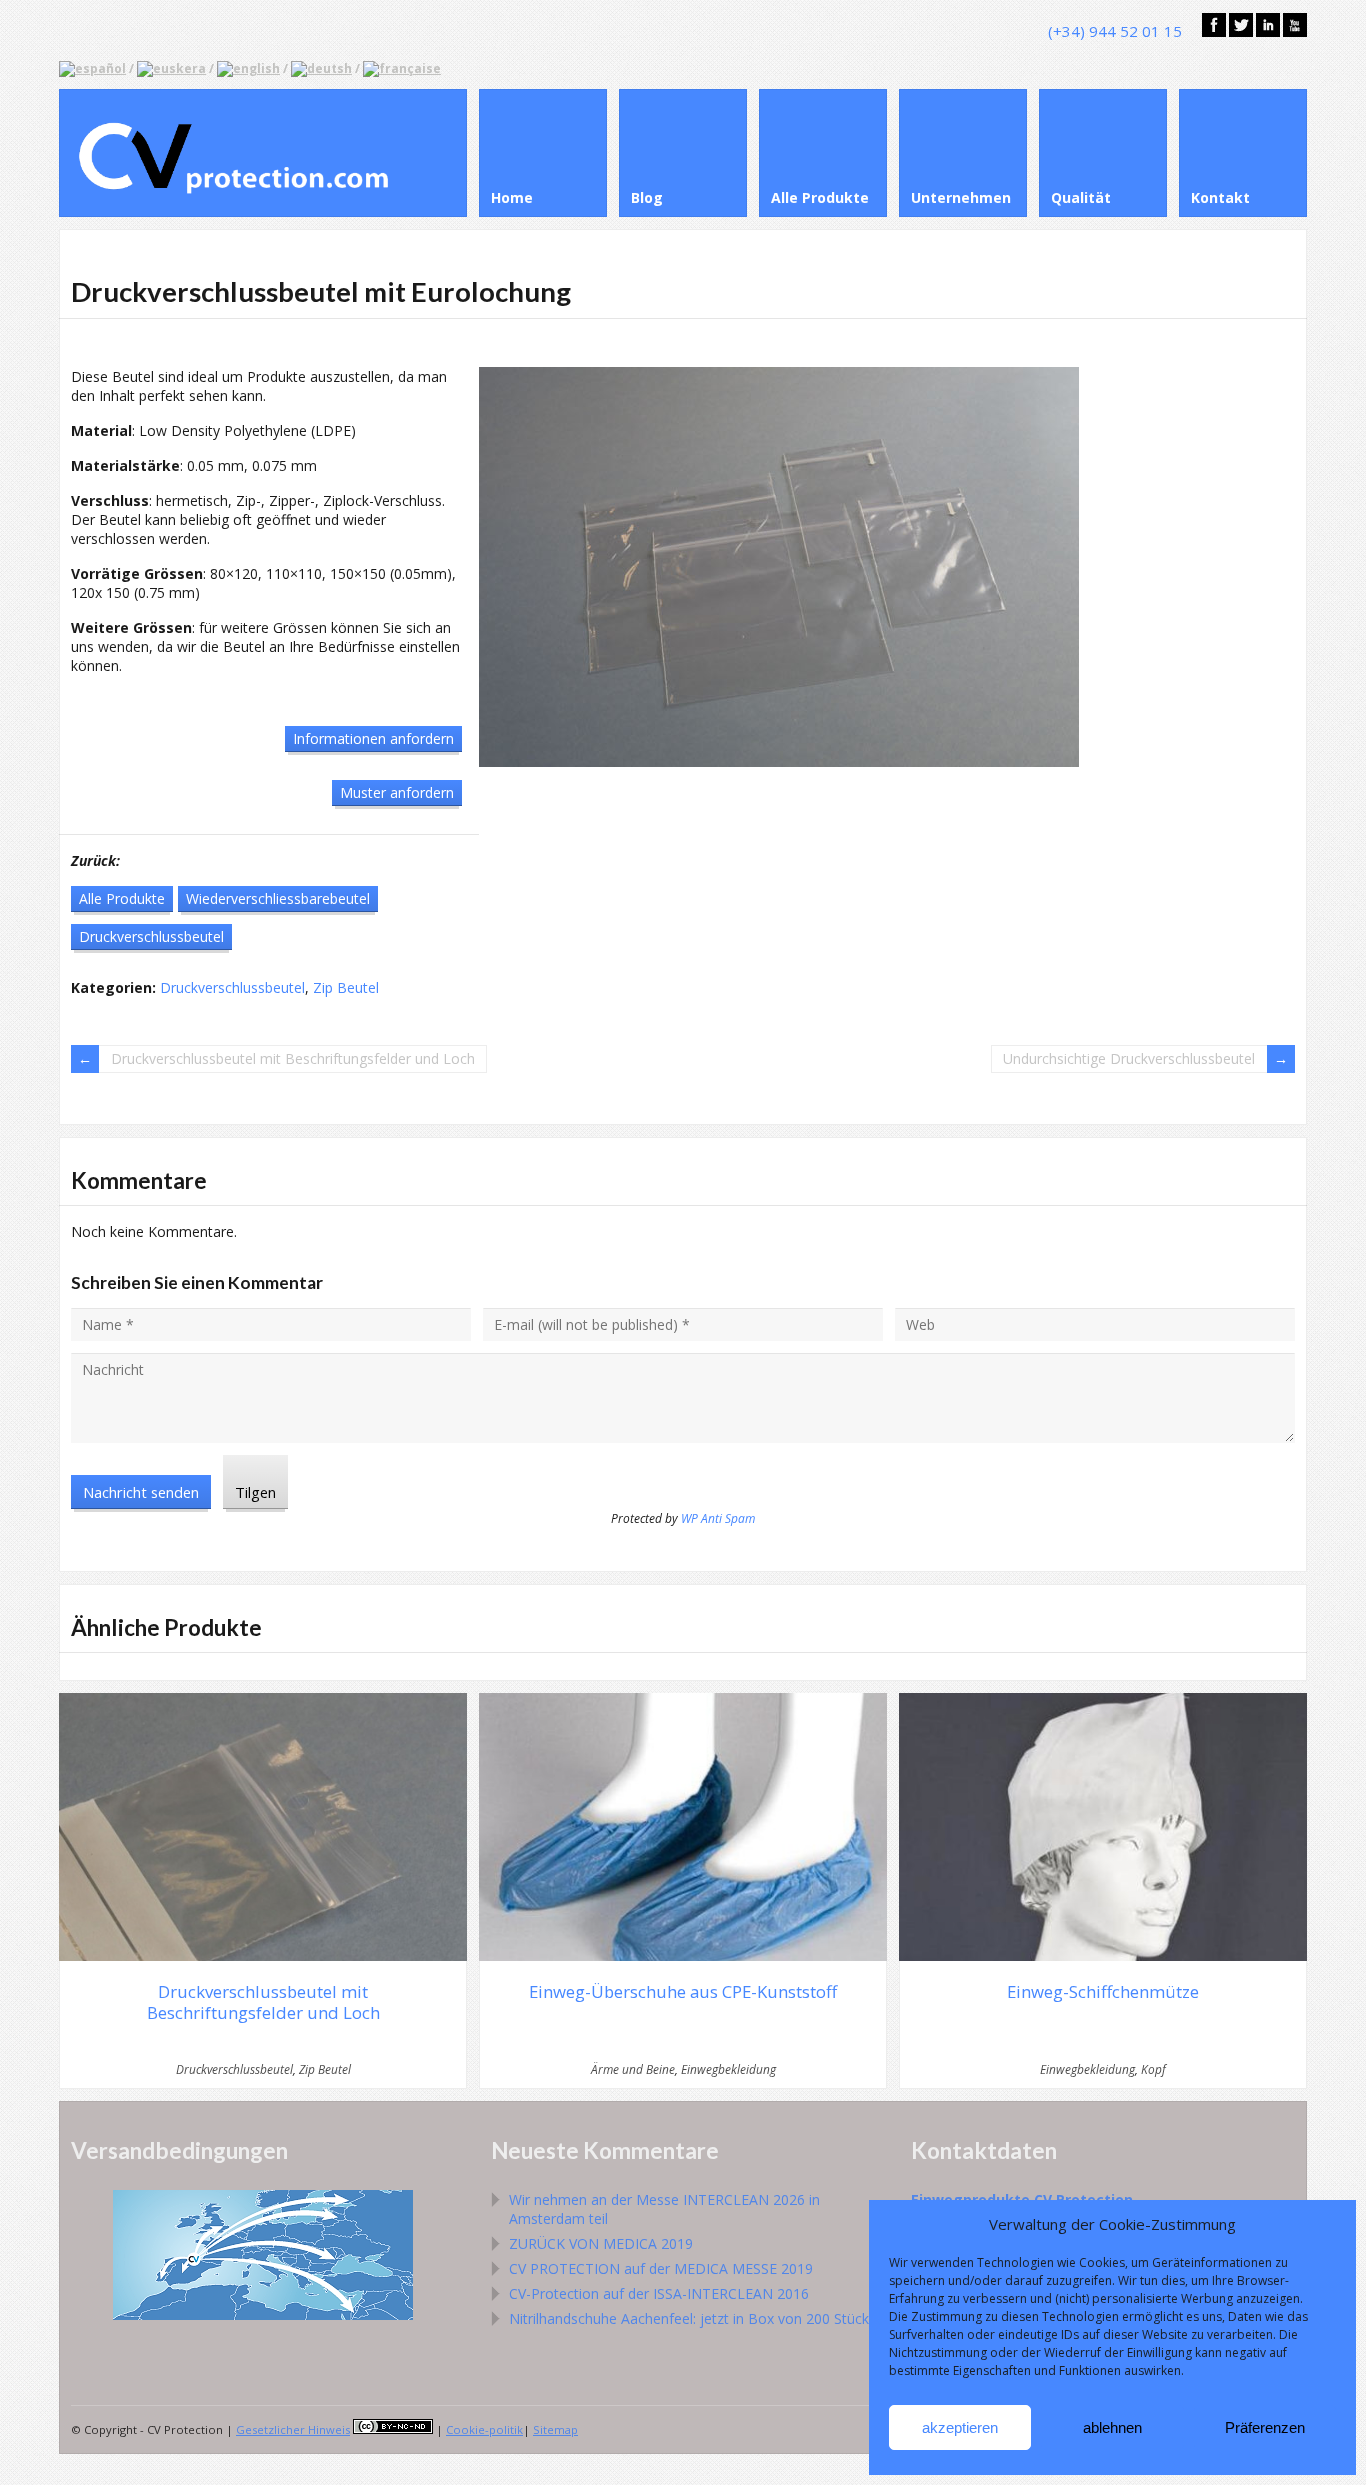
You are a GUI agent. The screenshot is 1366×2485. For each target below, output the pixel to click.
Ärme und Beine (633, 2069)
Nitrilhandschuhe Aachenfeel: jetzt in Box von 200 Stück (689, 2318)
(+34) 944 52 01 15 (1115, 31)
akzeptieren (960, 2427)
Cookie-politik (484, 2429)
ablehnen (1112, 2427)
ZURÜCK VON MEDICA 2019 (601, 2243)
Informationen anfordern (373, 738)
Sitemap (555, 2429)
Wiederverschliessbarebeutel (278, 898)
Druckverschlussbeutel (151, 936)
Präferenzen (1265, 2427)
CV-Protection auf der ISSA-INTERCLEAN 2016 (659, 2293)
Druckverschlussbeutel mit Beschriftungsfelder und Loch (293, 1058)
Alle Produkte (122, 898)
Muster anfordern (397, 792)
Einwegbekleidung (728, 2069)
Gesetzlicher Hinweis (293, 2429)
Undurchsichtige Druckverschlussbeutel (1129, 1058)
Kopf (1153, 2069)
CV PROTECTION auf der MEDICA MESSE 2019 (661, 2268)
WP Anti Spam (718, 1518)
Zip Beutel (346, 987)
